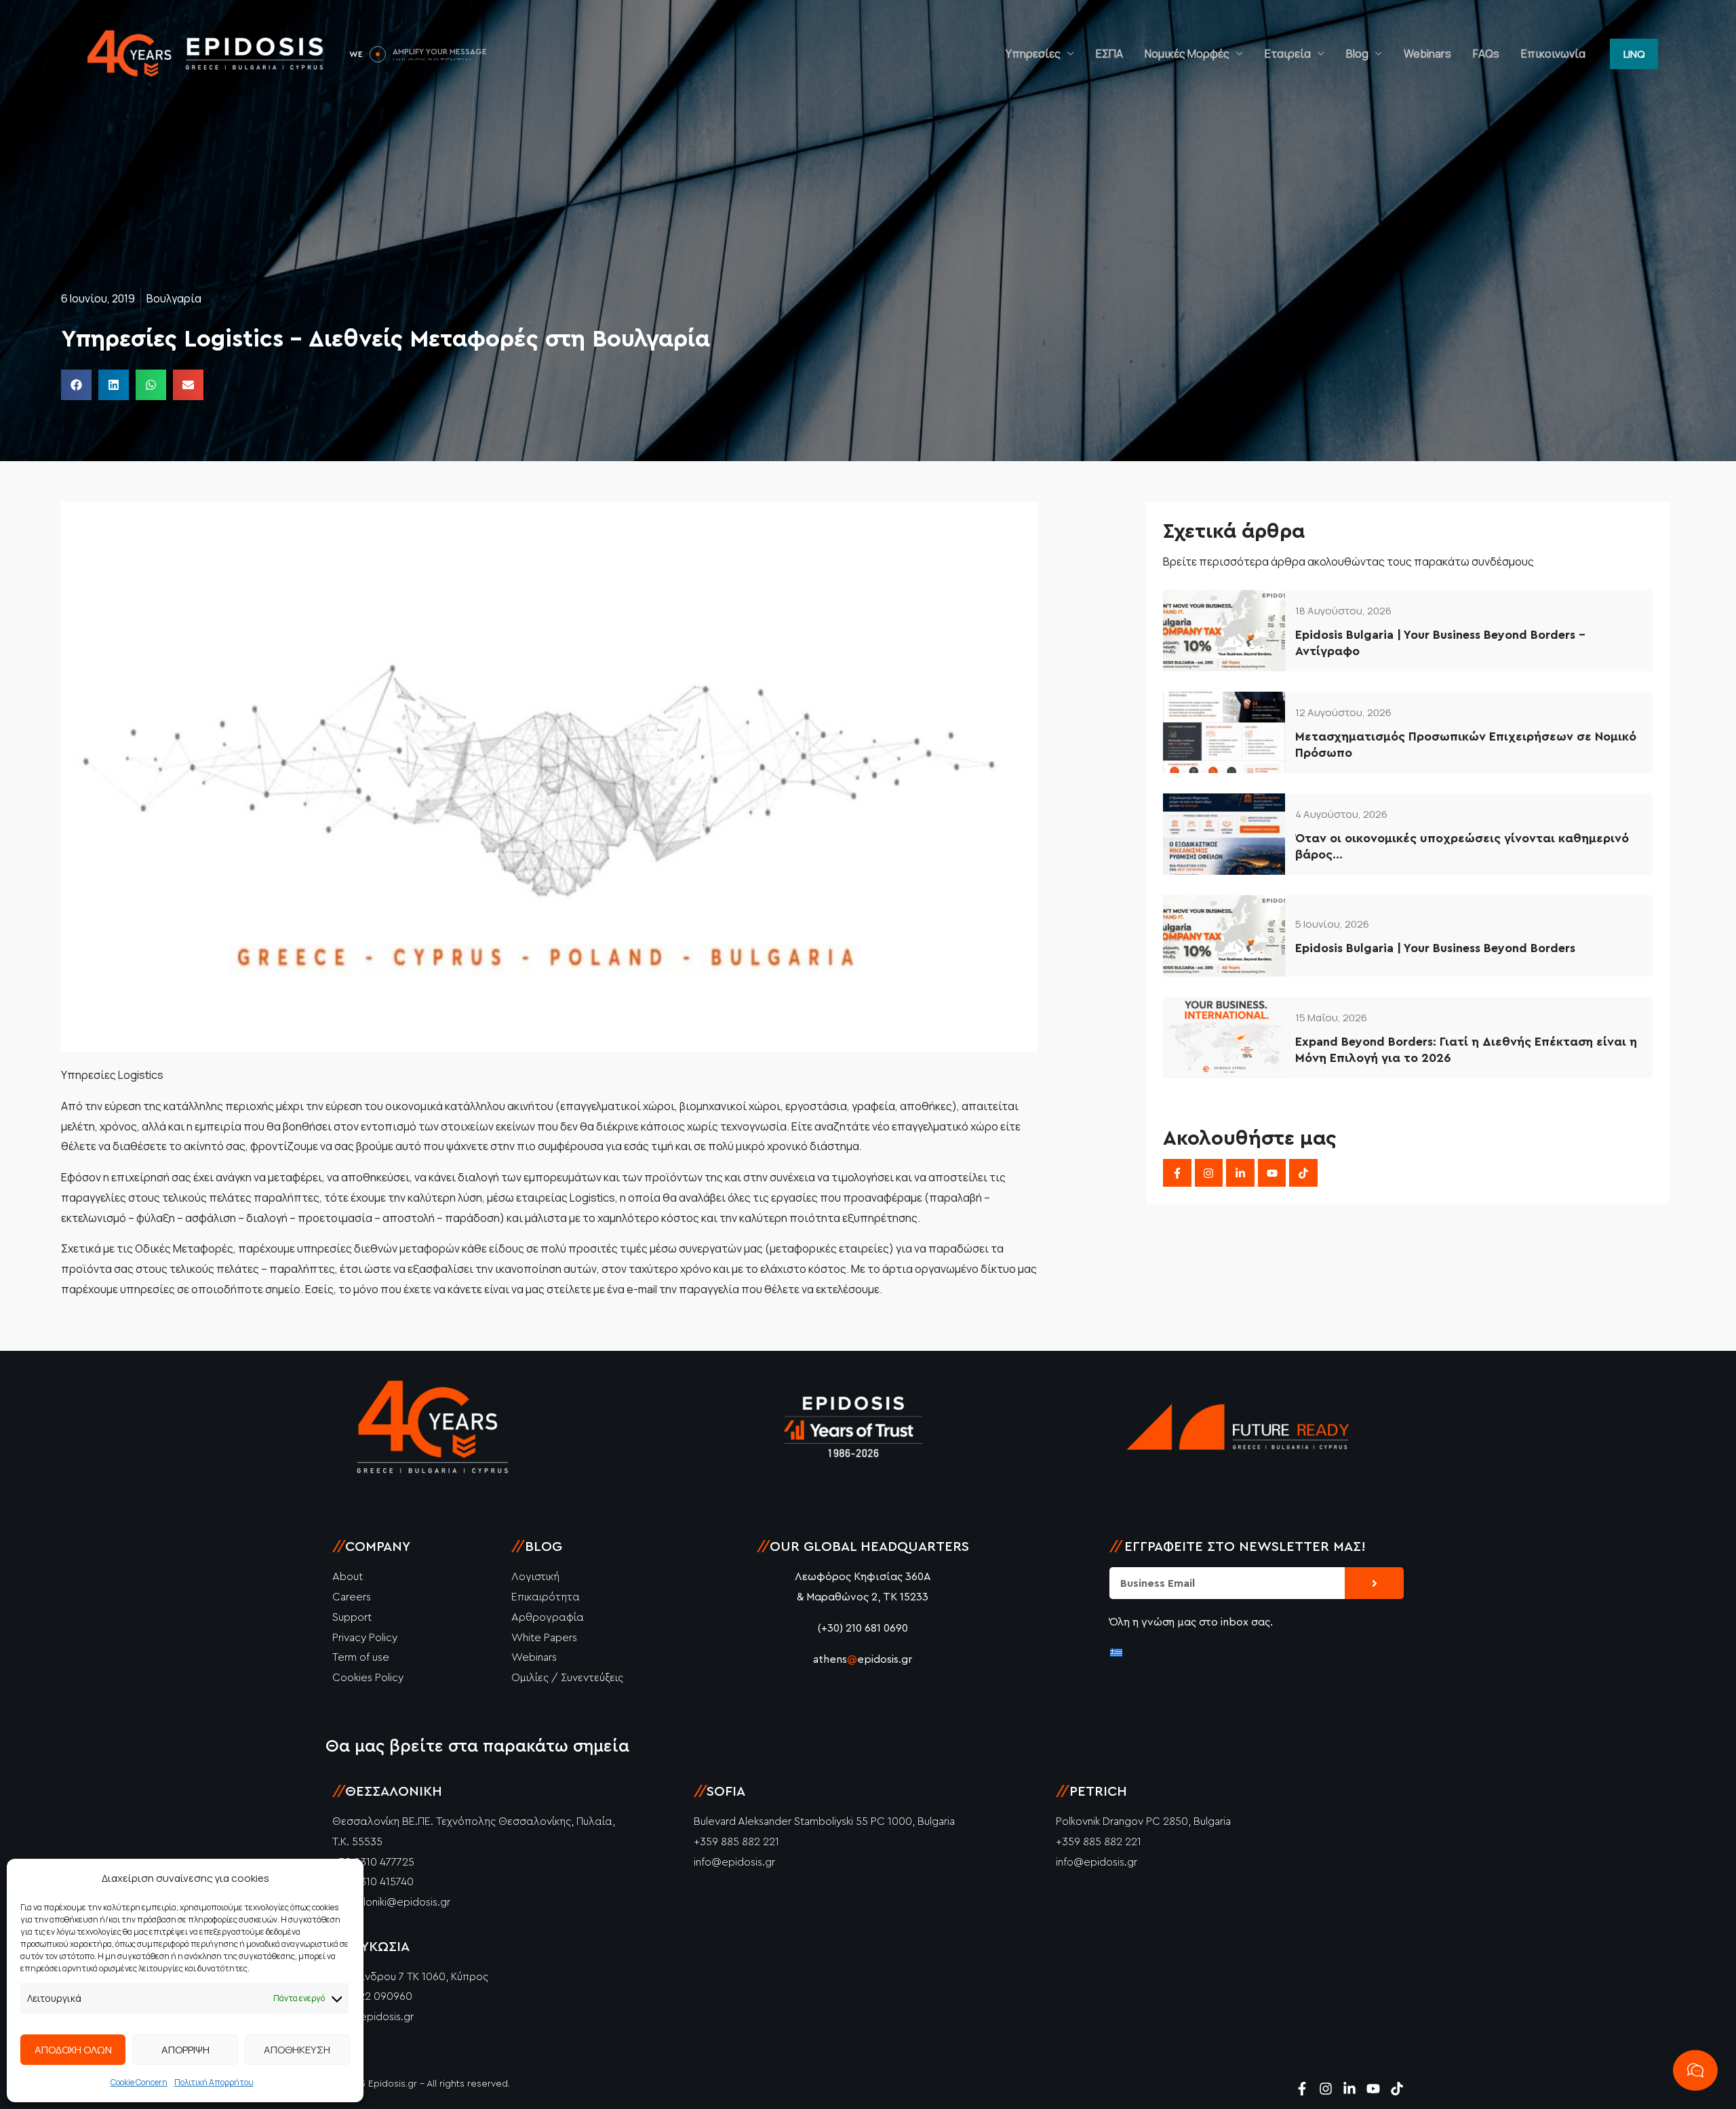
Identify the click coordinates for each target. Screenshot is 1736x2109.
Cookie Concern (139, 2082)
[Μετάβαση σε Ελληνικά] (1116, 1652)
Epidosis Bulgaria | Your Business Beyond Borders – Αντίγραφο (1440, 643)
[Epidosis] (207, 53)
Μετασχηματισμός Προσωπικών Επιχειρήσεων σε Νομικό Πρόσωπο (1466, 744)
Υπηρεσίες (1033, 54)
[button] (1634, 54)
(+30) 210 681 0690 (863, 1628)
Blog (1357, 54)
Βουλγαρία (174, 298)
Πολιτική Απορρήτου (214, 2082)
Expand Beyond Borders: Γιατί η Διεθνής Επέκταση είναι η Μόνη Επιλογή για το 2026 (1466, 1049)
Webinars (1427, 54)
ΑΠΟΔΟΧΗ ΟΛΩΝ (73, 2050)
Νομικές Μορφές (1187, 54)
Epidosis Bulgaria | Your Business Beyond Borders (1435, 948)
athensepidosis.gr (863, 1659)
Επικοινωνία (1553, 54)
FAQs (1486, 54)
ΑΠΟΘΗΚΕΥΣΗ (297, 2050)
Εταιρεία (1288, 54)
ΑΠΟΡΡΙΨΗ (185, 2050)
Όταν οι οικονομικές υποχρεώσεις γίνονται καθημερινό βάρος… (1462, 846)
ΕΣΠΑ (1109, 54)
